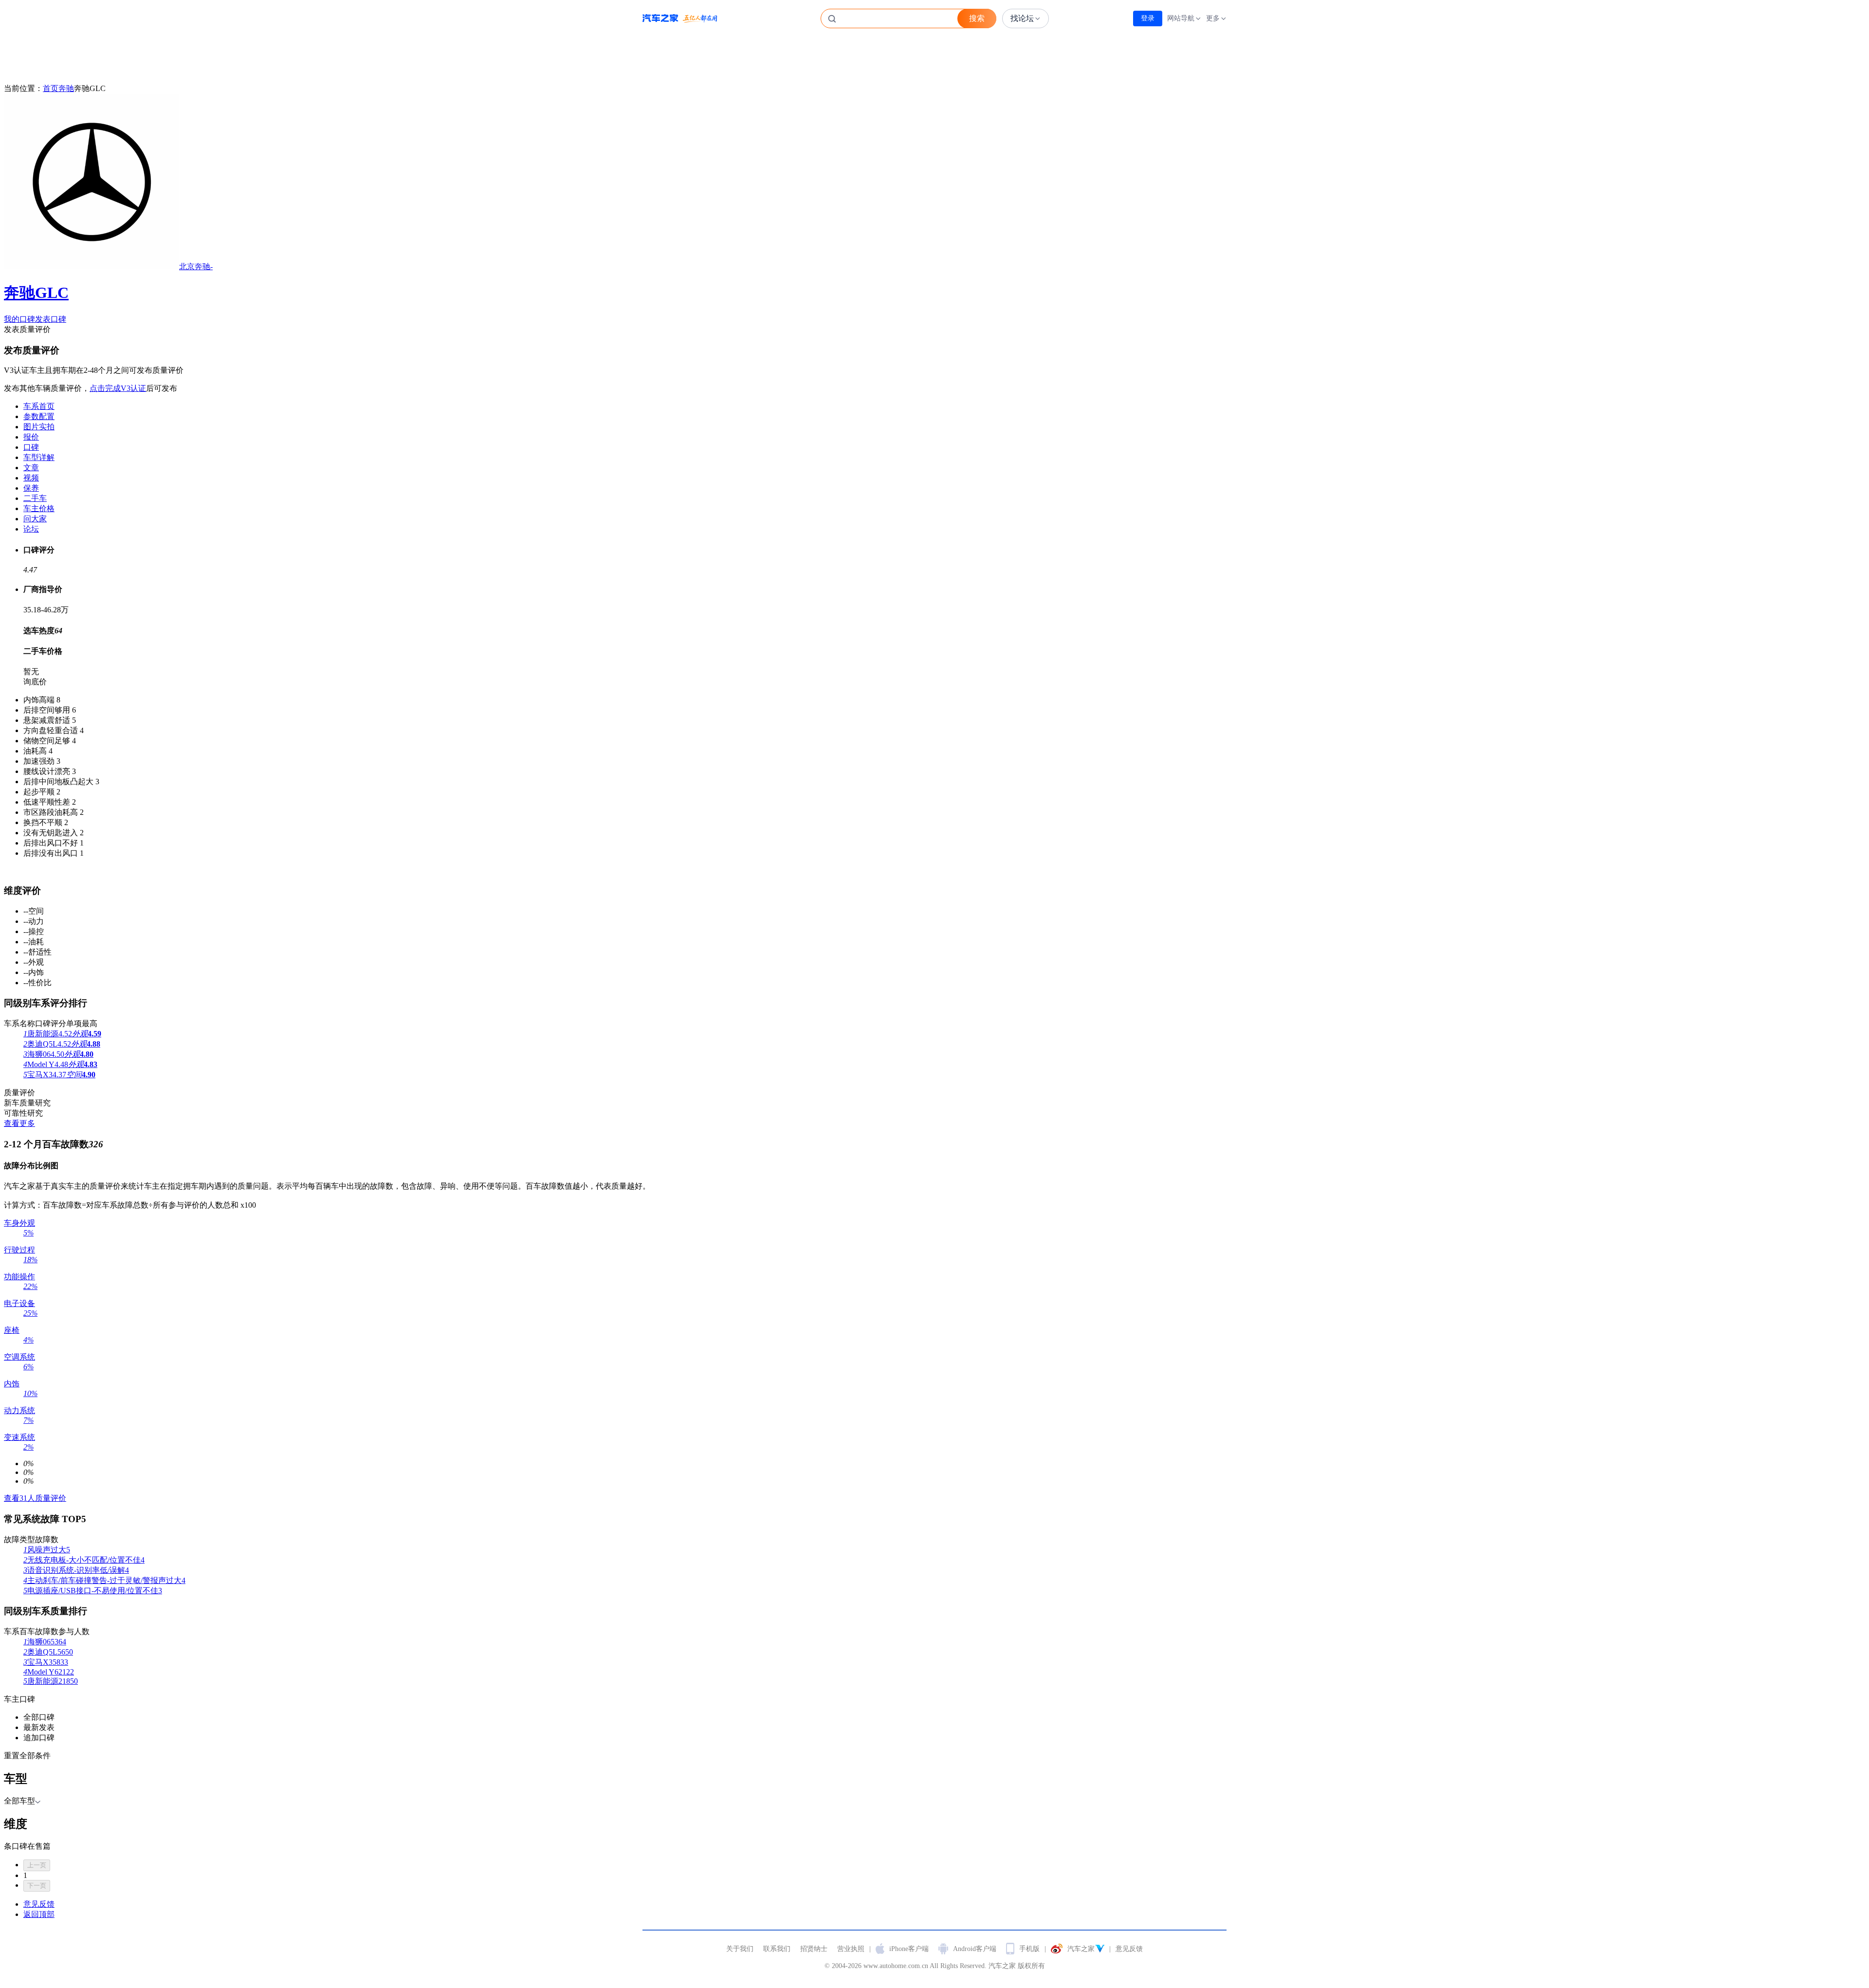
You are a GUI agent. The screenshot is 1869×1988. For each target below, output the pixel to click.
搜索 (977, 18)
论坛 (31, 529)
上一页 (37, 1865)
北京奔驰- (108, 282)
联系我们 (777, 1949)
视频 (31, 478)
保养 (31, 488)
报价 (31, 437)
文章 (31, 468)
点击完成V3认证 (118, 388)
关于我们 (740, 1949)
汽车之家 (680, 18)
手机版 (1029, 1949)
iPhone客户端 (909, 1949)
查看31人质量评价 (35, 1498)
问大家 (35, 519)
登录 (1148, 18)
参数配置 (39, 416)
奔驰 (66, 88)
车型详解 (39, 457)
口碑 (31, 447)
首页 (51, 88)
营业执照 (851, 1949)
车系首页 (39, 406)
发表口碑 (51, 319)
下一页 (37, 1886)
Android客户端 (975, 1949)
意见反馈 (1129, 1949)
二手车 (35, 498)
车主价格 (39, 508)
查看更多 (19, 1123)
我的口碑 (19, 319)
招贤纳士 (814, 1949)
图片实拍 (39, 427)
